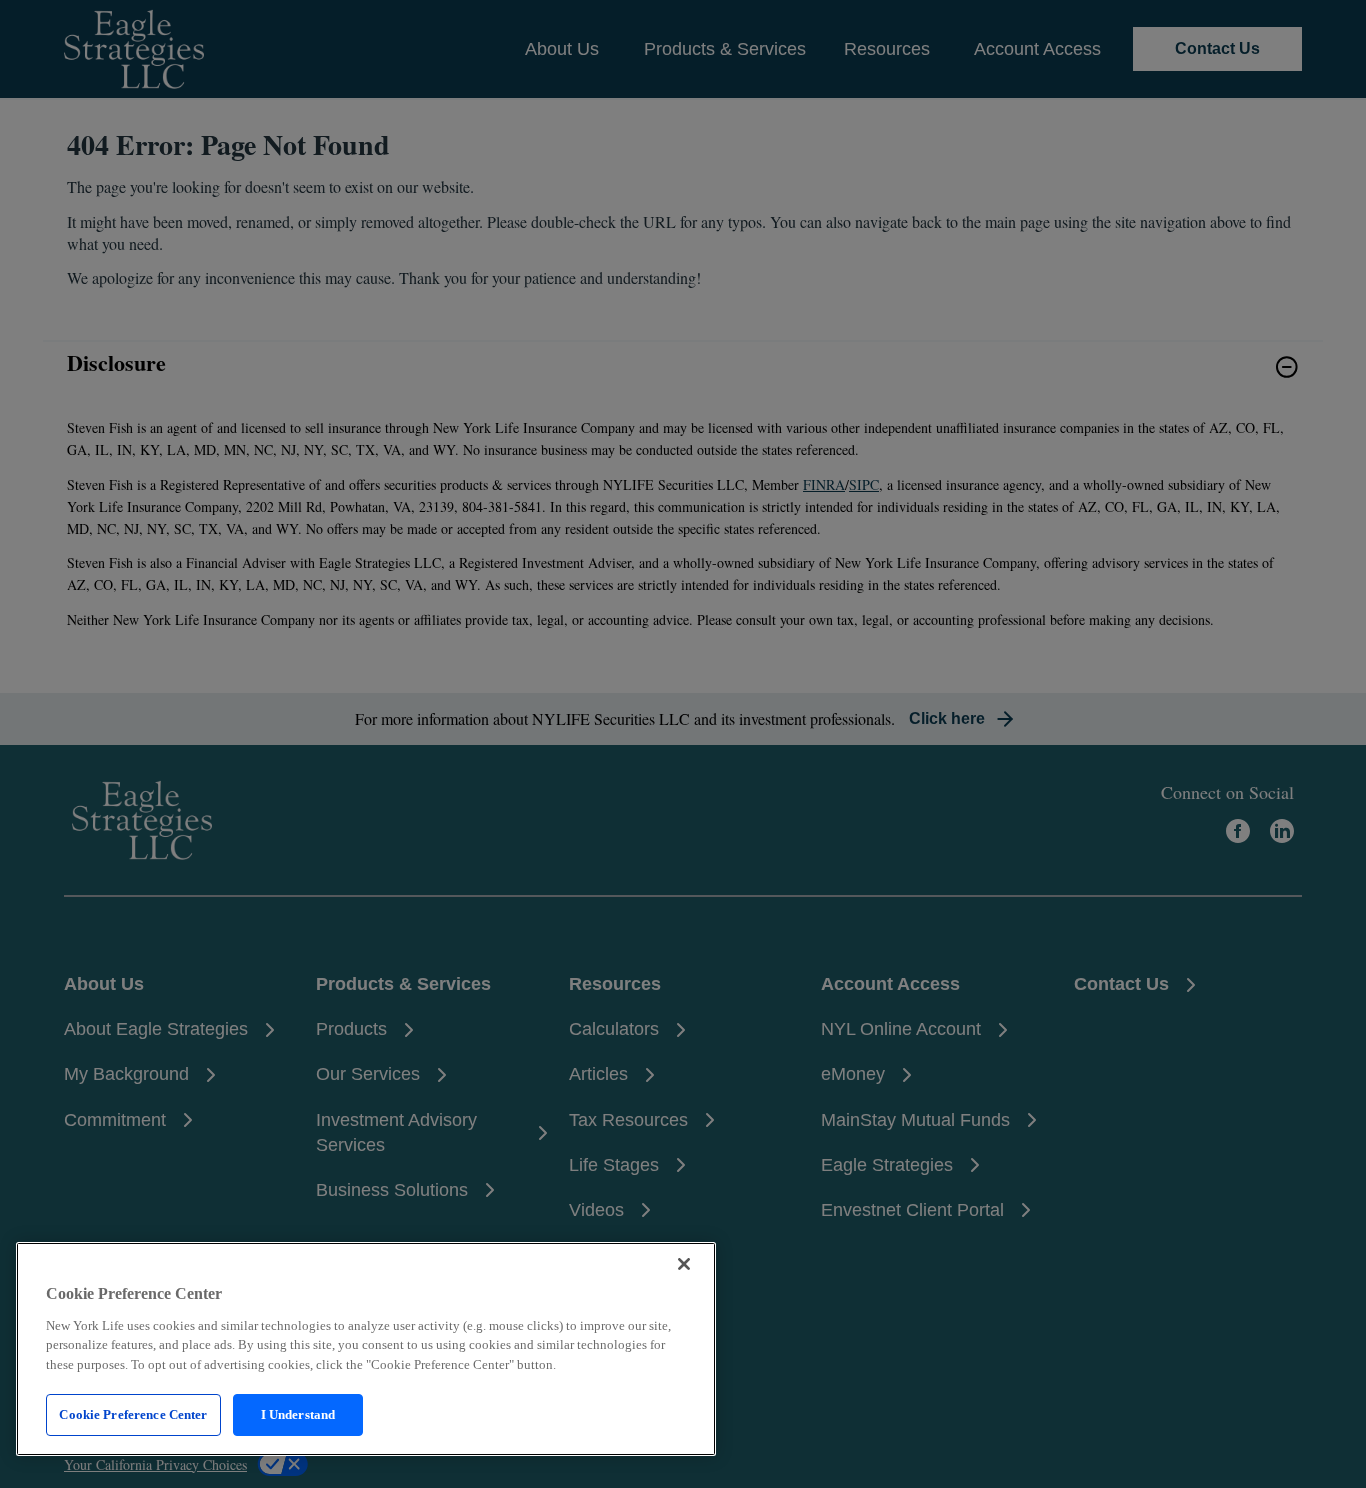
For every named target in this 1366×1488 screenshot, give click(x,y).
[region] (366, 1349)
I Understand (298, 1414)
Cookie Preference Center (133, 1414)
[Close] (684, 1264)
